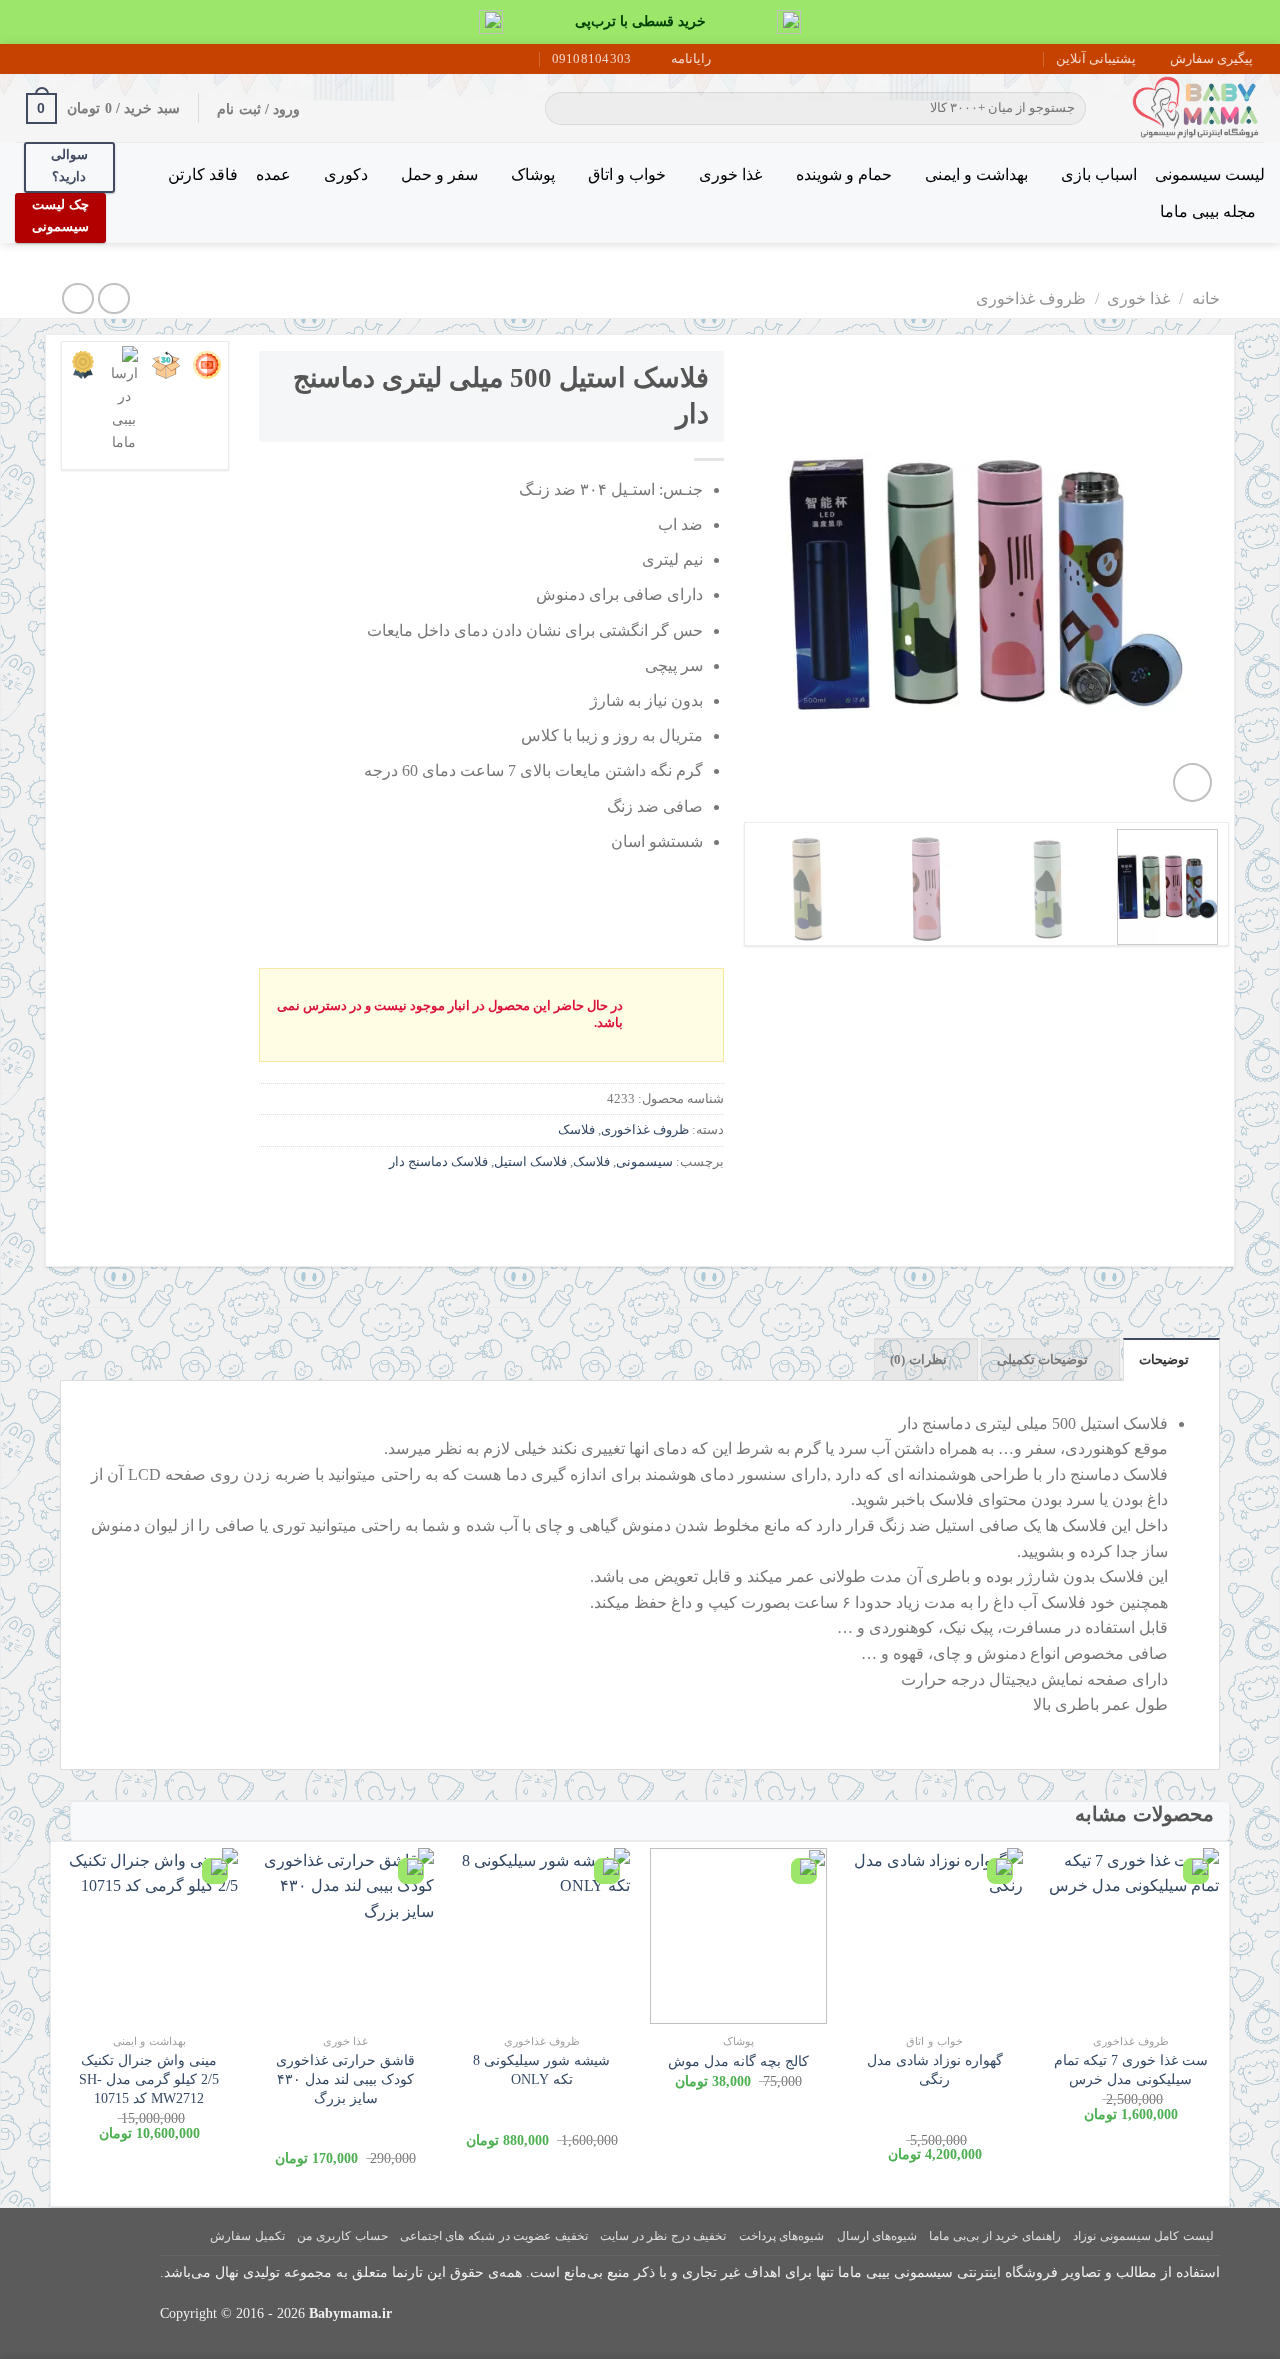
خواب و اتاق (627, 174)
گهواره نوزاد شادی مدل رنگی (935, 2069)
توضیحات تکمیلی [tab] (1042, 1360)
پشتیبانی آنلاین (1096, 59)
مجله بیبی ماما (1208, 211)
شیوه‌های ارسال (877, 2236)
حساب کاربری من (342, 2236)
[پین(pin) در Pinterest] (597, 1206)
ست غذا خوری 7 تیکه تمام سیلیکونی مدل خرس (1131, 2069)
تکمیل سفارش (247, 2236)
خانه (1206, 298)
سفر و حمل (439, 174)
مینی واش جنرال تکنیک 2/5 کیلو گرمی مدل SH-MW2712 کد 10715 (149, 2078)
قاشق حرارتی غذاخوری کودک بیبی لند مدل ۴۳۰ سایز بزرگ (345, 2078)
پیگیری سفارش (1211, 59)
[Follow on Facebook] (101, 59)
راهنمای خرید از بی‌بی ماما (994, 2236)
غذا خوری (730, 174)
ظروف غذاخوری (1031, 298)
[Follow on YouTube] (44, 59)
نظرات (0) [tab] (918, 1360)
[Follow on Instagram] (82, 59)
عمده (273, 174)
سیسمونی (644, 1162)
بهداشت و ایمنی (976, 174)
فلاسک (576, 1130)
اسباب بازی (1099, 174)
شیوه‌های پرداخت (782, 2236)
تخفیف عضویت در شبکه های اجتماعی (494, 2236)
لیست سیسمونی (1210, 174)
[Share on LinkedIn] (561, 1206)
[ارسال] (563, 109)
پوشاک (533, 174)
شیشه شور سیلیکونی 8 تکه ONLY (541, 2069)
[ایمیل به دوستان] (633, 1206)
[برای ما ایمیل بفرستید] (63, 59)
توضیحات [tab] (1164, 1360)
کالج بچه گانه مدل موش (738, 2061)
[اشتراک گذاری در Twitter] (669, 1206)
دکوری (346, 174)
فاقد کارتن (203, 174)
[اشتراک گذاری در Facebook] (705, 1206)
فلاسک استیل (530, 1162)
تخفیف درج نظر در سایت (663, 2236)
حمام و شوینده (843, 174)
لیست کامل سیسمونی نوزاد (1143, 2236)
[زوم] (1192, 782)
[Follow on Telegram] (25, 59)
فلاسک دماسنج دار (438, 1162)
